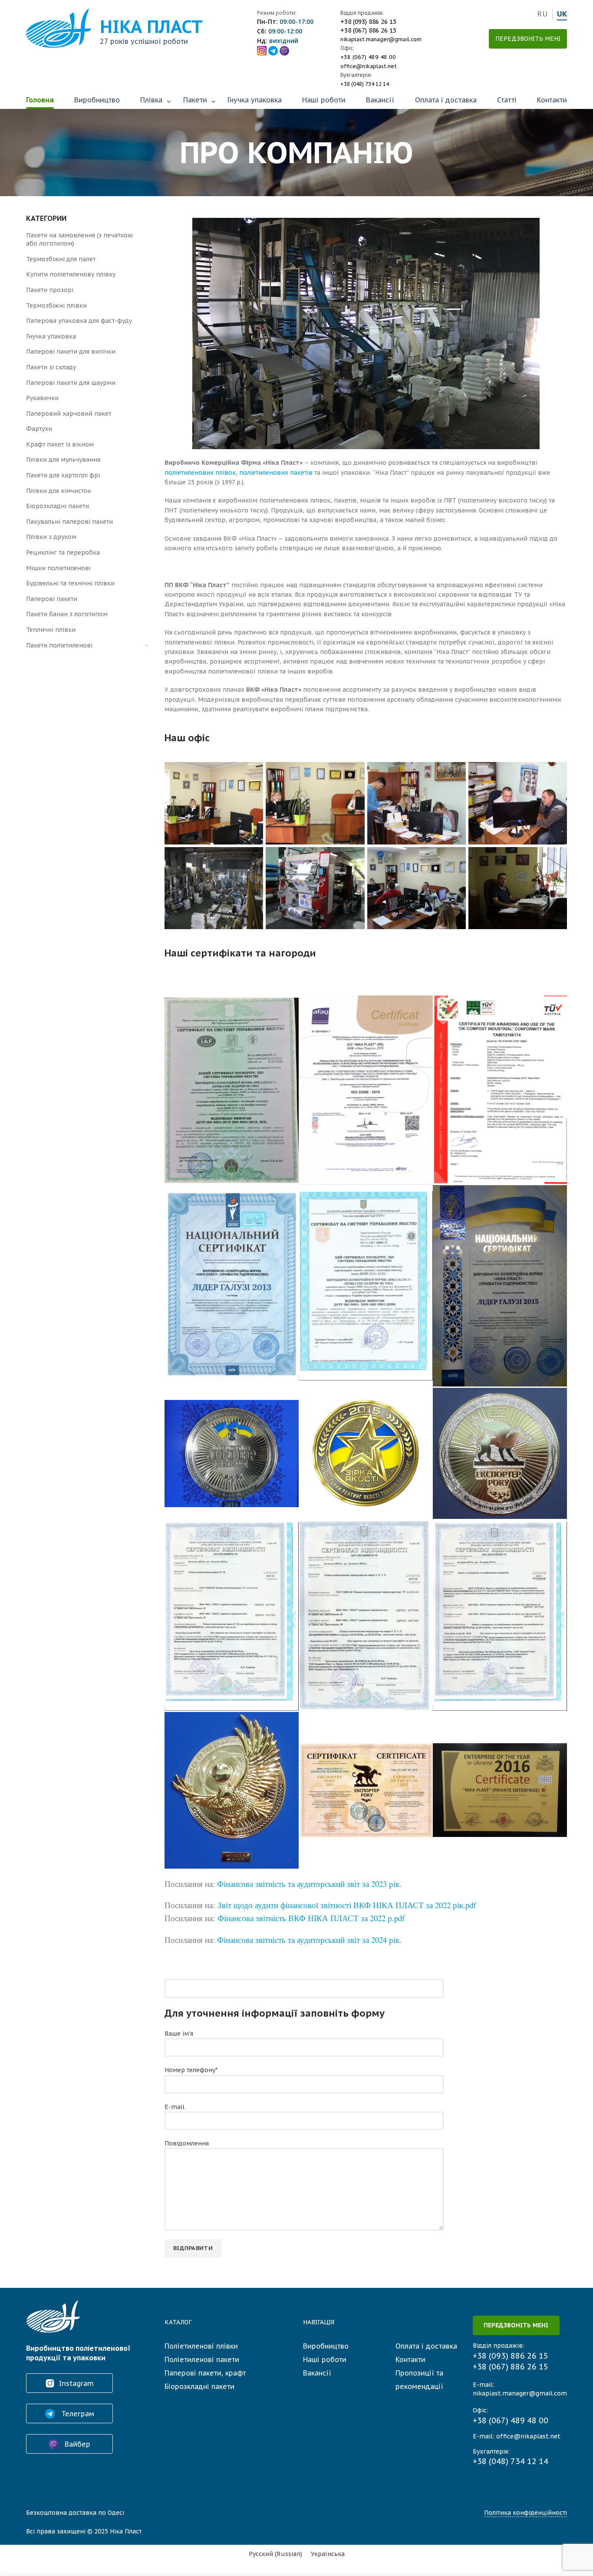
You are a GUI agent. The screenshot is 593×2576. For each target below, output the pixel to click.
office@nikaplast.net (369, 66)
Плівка (151, 100)
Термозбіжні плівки (56, 306)
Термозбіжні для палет (61, 259)
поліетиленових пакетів (276, 473)
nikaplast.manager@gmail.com (381, 39)
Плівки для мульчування (63, 460)
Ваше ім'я (179, 2034)
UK (562, 14)
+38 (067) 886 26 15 (368, 30)
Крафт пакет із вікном (60, 444)
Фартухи (39, 429)
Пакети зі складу (51, 367)
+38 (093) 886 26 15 (368, 22)
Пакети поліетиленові (59, 645)
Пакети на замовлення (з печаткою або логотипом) (79, 240)
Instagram (76, 2383)
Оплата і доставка (446, 100)
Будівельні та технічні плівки (70, 583)
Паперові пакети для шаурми (71, 383)
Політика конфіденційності (525, 2513)
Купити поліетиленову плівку (71, 274)
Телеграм (77, 2414)
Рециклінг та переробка (63, 552)
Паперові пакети (52, 599)
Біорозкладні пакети (58, 506)
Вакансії (380, 100)
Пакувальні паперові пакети (69, 522)
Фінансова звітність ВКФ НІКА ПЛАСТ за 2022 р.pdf (311, 1918)
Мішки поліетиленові (58, 568)
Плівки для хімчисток (59, 491)
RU (542, 14)
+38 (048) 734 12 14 (365, 84)
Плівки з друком (51, 537)
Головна (40, 100)
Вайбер (76, 2444)
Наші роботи (324, 100)
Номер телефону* (191, 2070)
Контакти (552, 100)
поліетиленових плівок (200, 473)
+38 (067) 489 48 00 (368, 57)
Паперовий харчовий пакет (69, 414)
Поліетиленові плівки (201, 2346)
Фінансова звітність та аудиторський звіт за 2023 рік (308, 1884)
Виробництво (97, 100)
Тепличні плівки (51, 630)
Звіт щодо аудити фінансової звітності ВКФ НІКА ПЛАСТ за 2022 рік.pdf (347, 1905)
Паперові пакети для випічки (71, 352)
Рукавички (42, 398)
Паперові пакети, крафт (205, 2373)
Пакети (195, 100)
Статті (507, 100)
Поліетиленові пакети (202, 2359)
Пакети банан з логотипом (67, 614)
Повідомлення (187, 2143)
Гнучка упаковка (255, 100)
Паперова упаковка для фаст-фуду (79, 321)
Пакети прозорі (50, 290)
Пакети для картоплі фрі (63, 475)
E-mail (175, 2107)
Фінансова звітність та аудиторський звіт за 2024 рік (308, 1940)
